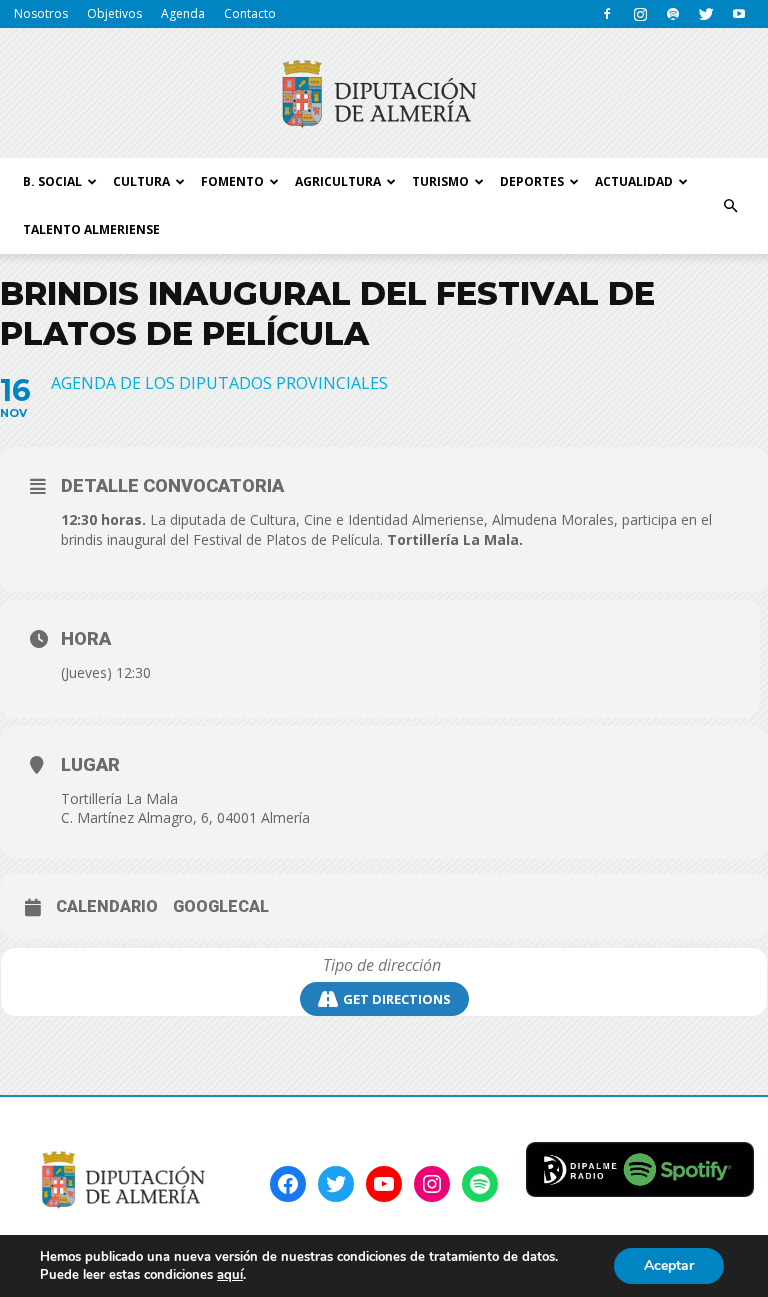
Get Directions (397, 999)
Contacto (250, 13)
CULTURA (141, 181)
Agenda (183, 13)
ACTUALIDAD (634, 181)
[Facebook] (607, 14)
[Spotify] (673, 14)
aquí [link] (230, 1275)
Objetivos (114, 13)
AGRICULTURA (338, 181)
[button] (730, 206)
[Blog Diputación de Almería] (384, 94)
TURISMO (440, 181)
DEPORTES (532, 181)
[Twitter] (706, 14)
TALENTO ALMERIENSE (91, 229)
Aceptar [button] (669, 1265)
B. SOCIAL (52, 181)
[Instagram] (640, 14)
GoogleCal (221, 906)
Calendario (107, 906)
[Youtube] (739, 14)
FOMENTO (232, 181)
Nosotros (41, 13)
